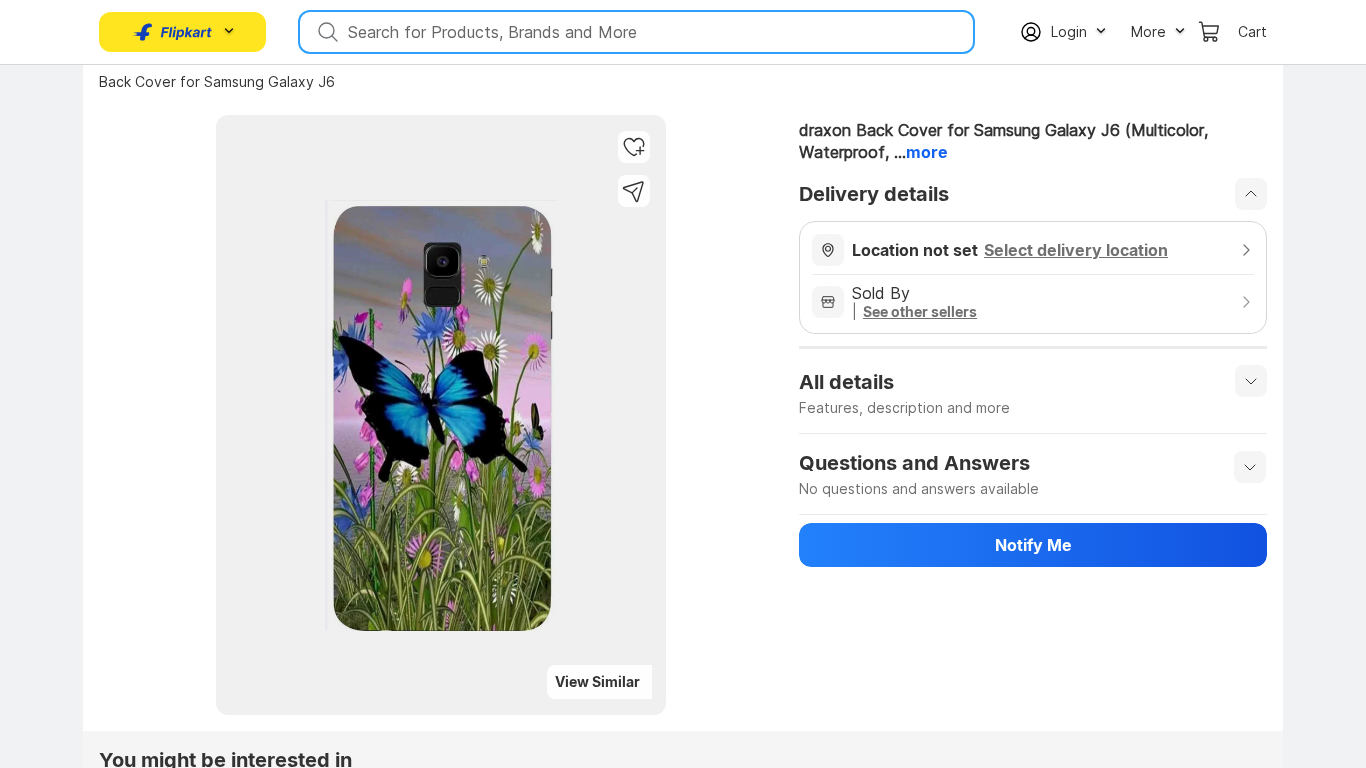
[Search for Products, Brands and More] (326, 32)
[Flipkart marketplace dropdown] (173, 32)
